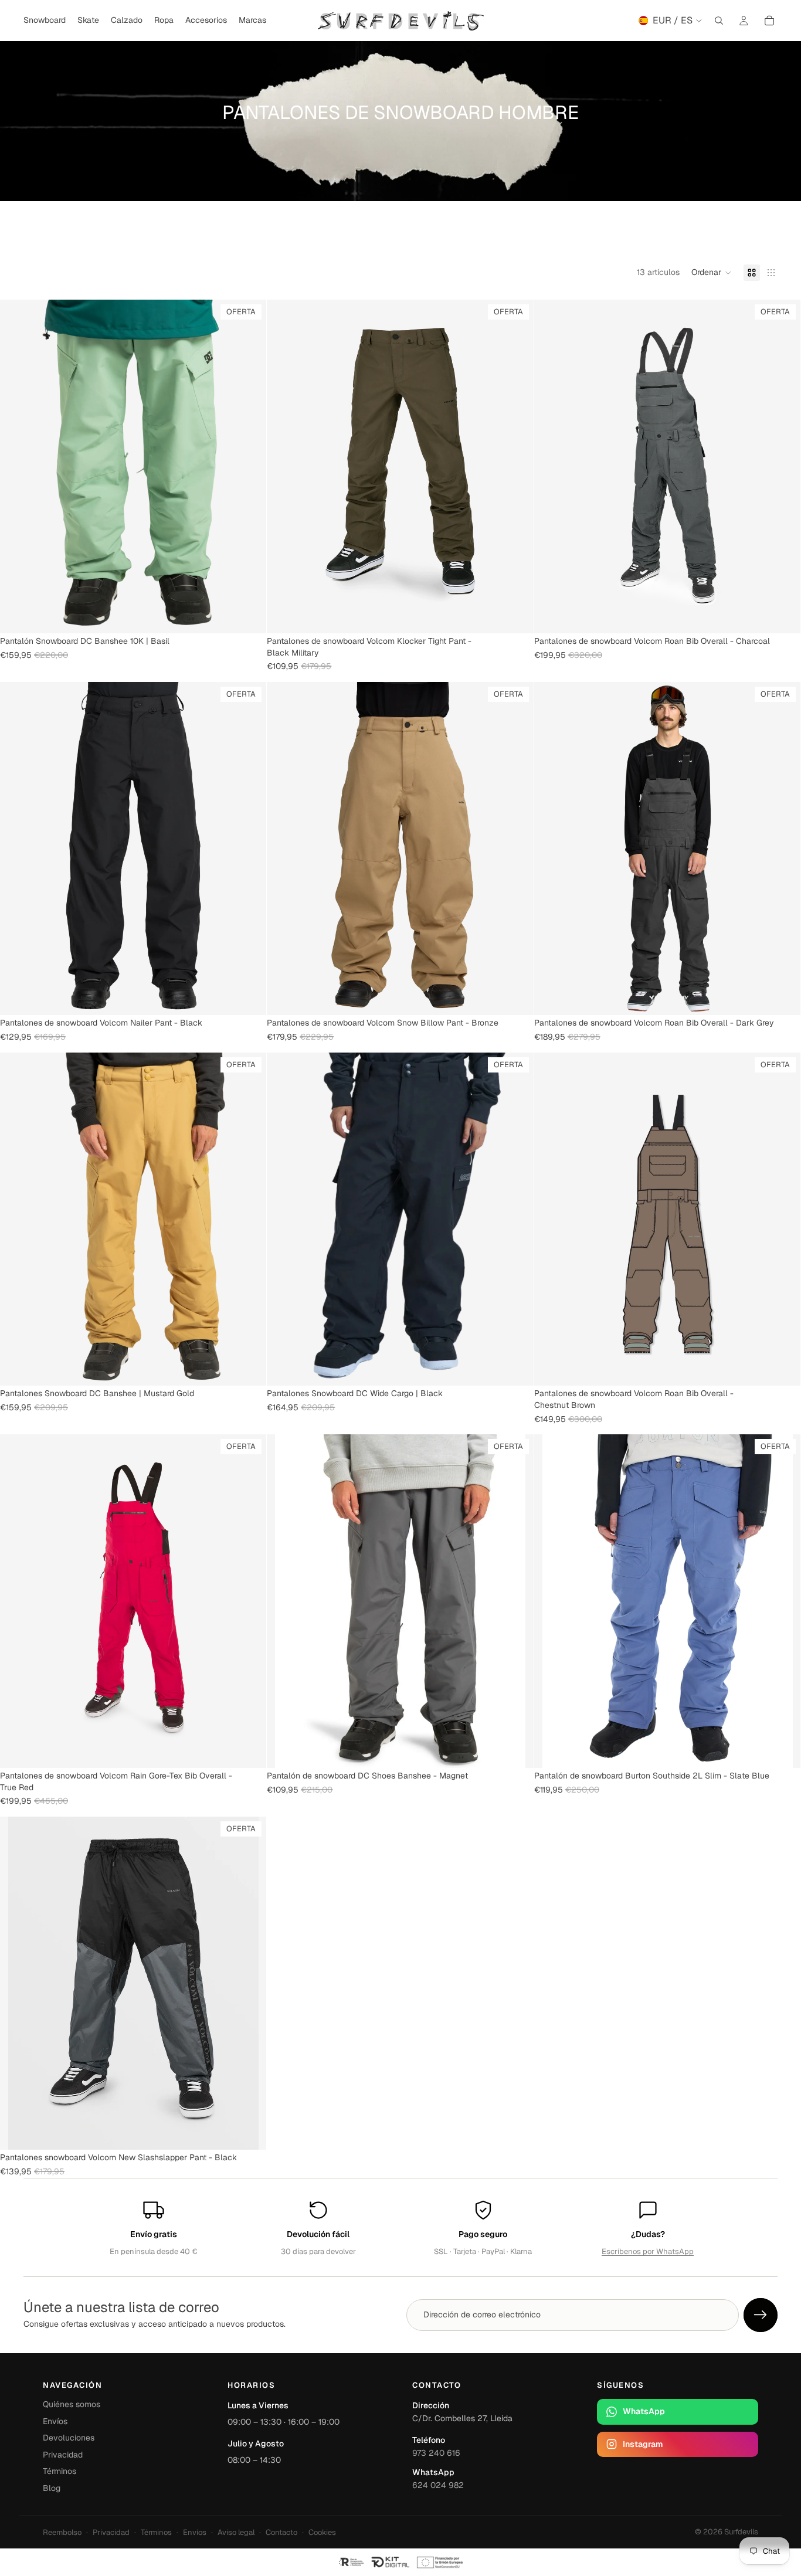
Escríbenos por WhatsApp (648, 2251)
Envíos (55, 2421)
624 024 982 (438, 2485)
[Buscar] (719, 21)
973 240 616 (436, 2453)
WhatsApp (644, 2411)
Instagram (643, 2444)
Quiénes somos (72, 2404)
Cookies (322, 2532)
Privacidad (63, 2455)
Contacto (281, 2532)
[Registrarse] (761, 2315)
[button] (712, 273)
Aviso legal (236, 2532)
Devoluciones (69, 2438)
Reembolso (62, 2532)
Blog (52, 2488)
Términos (60, 2471)
